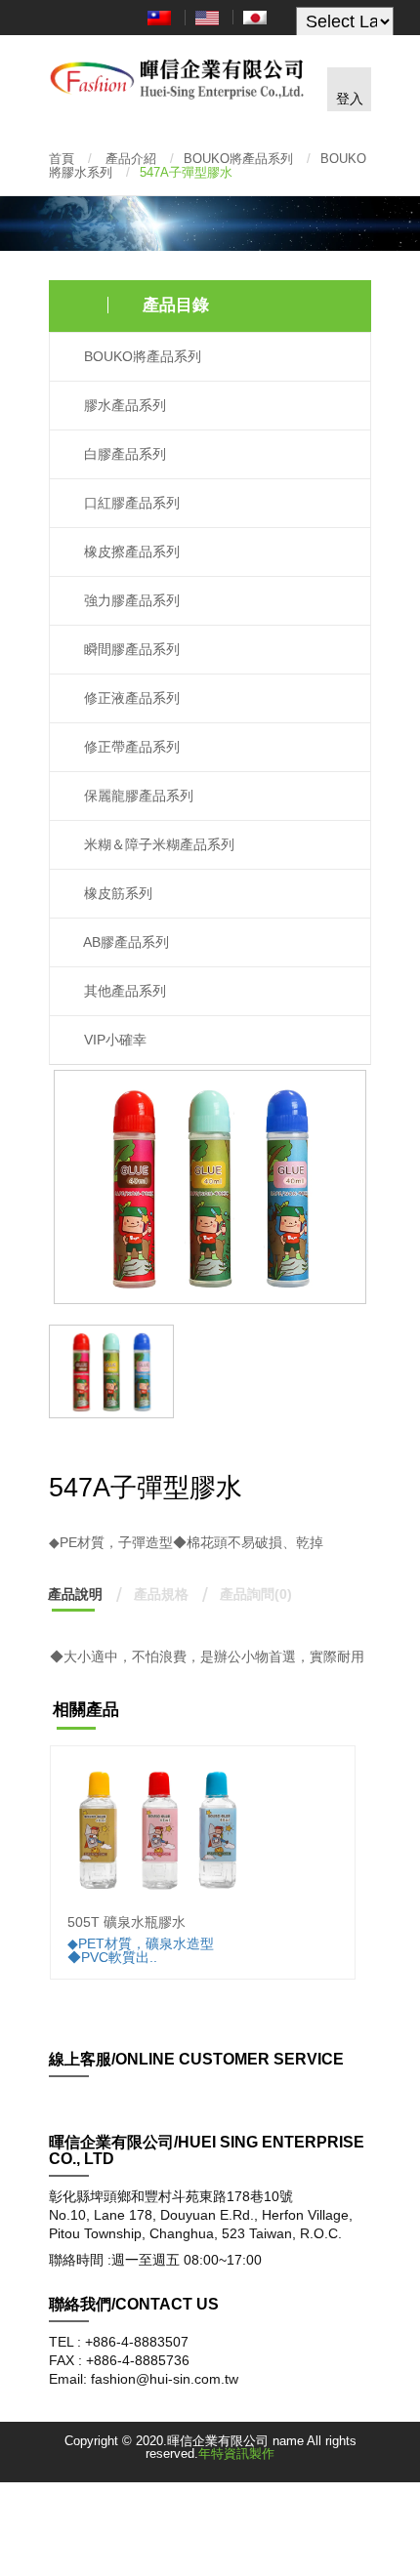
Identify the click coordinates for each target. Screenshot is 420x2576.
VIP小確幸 (113, 1040)
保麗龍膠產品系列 (137, 796)
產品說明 (75, 1594)
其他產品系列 (123, 991)
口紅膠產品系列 (130, 503)
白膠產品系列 (123, 454)
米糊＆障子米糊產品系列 (157, 845)
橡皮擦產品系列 (130, 552)
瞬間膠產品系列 (130, 650)
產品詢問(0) (256, 1594)
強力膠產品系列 (130, 601)
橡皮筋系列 (116, 894)
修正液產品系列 (130, 698)
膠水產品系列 (123, 406)
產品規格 (161, 1594)
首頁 (62, 159)
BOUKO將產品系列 (238, 159)
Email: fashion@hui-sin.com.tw (144, 2379)
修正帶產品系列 (130, 747)
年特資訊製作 (236, 2453)
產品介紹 (131, 159)
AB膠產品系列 (125, 942)
